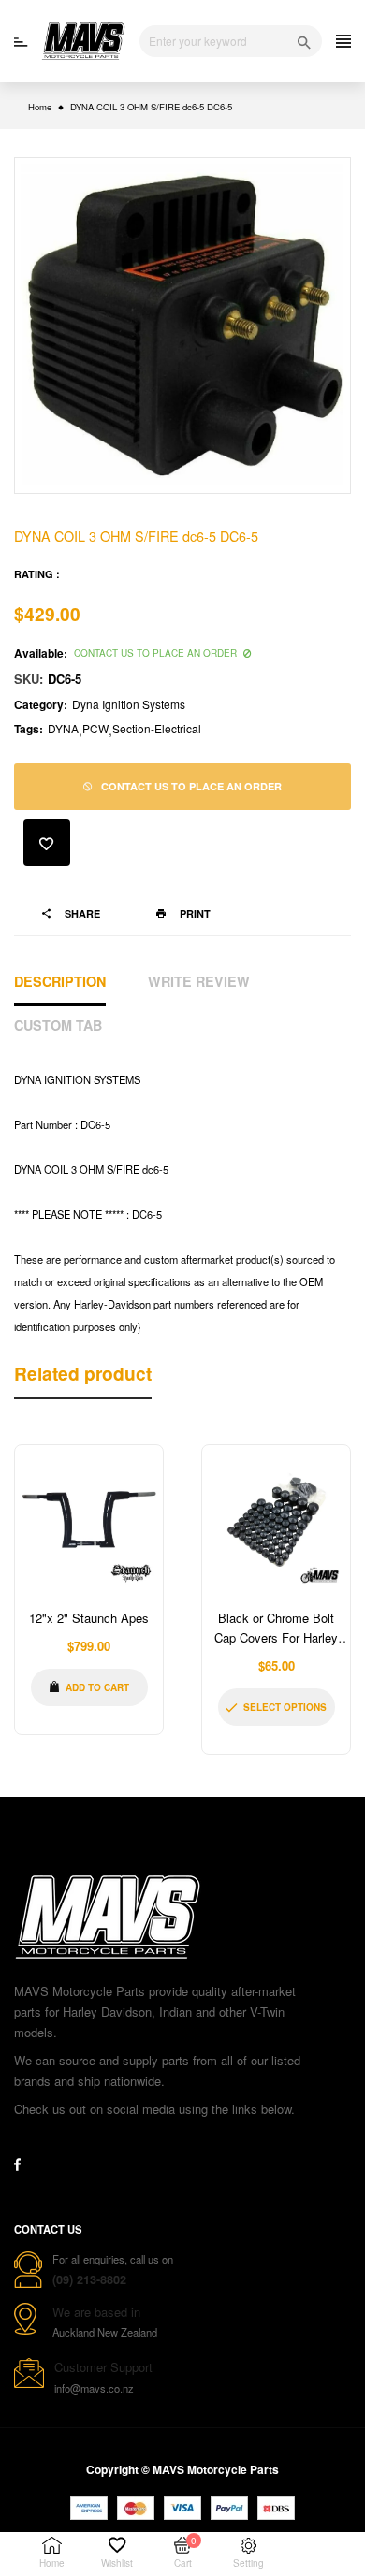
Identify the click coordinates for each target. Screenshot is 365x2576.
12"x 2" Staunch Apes (89, 1618)
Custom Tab (58, 1025)
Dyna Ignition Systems (129, 704)
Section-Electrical (157, 728)
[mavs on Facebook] (17, 2164)
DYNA (63, 728)
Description (60, 981)
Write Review (199, 981)
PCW (95, 728)
